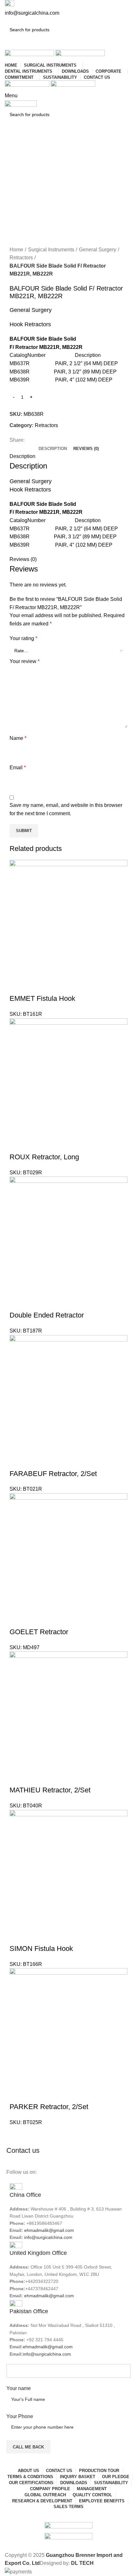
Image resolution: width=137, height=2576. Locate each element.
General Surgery (98, 250)
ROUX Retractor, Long (44, 1157)
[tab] (53, 449)
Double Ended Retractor (47, 1315)
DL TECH (82, 2563)
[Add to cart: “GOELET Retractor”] (18, 1619)
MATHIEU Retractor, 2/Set (50, 1790)
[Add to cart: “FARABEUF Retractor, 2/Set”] (18, 1461)
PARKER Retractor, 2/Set (49, 2107)
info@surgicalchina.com (48, 2237)
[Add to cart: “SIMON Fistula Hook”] (18, 1936)
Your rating (23, 638)
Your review (25, 661)
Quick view (33, 986)
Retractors (21, 258)
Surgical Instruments (51, 250)
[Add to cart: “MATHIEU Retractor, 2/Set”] (18, 1777)
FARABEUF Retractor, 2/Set (53, 1474)
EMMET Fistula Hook (42, 998)
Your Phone (20, 2416)
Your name (19, 2388)
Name (18, 738)
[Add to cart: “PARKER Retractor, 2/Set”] (18, 2094)
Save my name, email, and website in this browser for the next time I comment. (66, 809)
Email (18, 768)
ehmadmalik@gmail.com (49, 2230)
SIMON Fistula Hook (41, 1949)
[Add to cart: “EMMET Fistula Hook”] (18, 986)
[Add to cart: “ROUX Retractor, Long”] (18, 1144)
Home (16, 250)
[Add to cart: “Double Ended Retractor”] (18, 1303)
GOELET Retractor (39, 1632)
